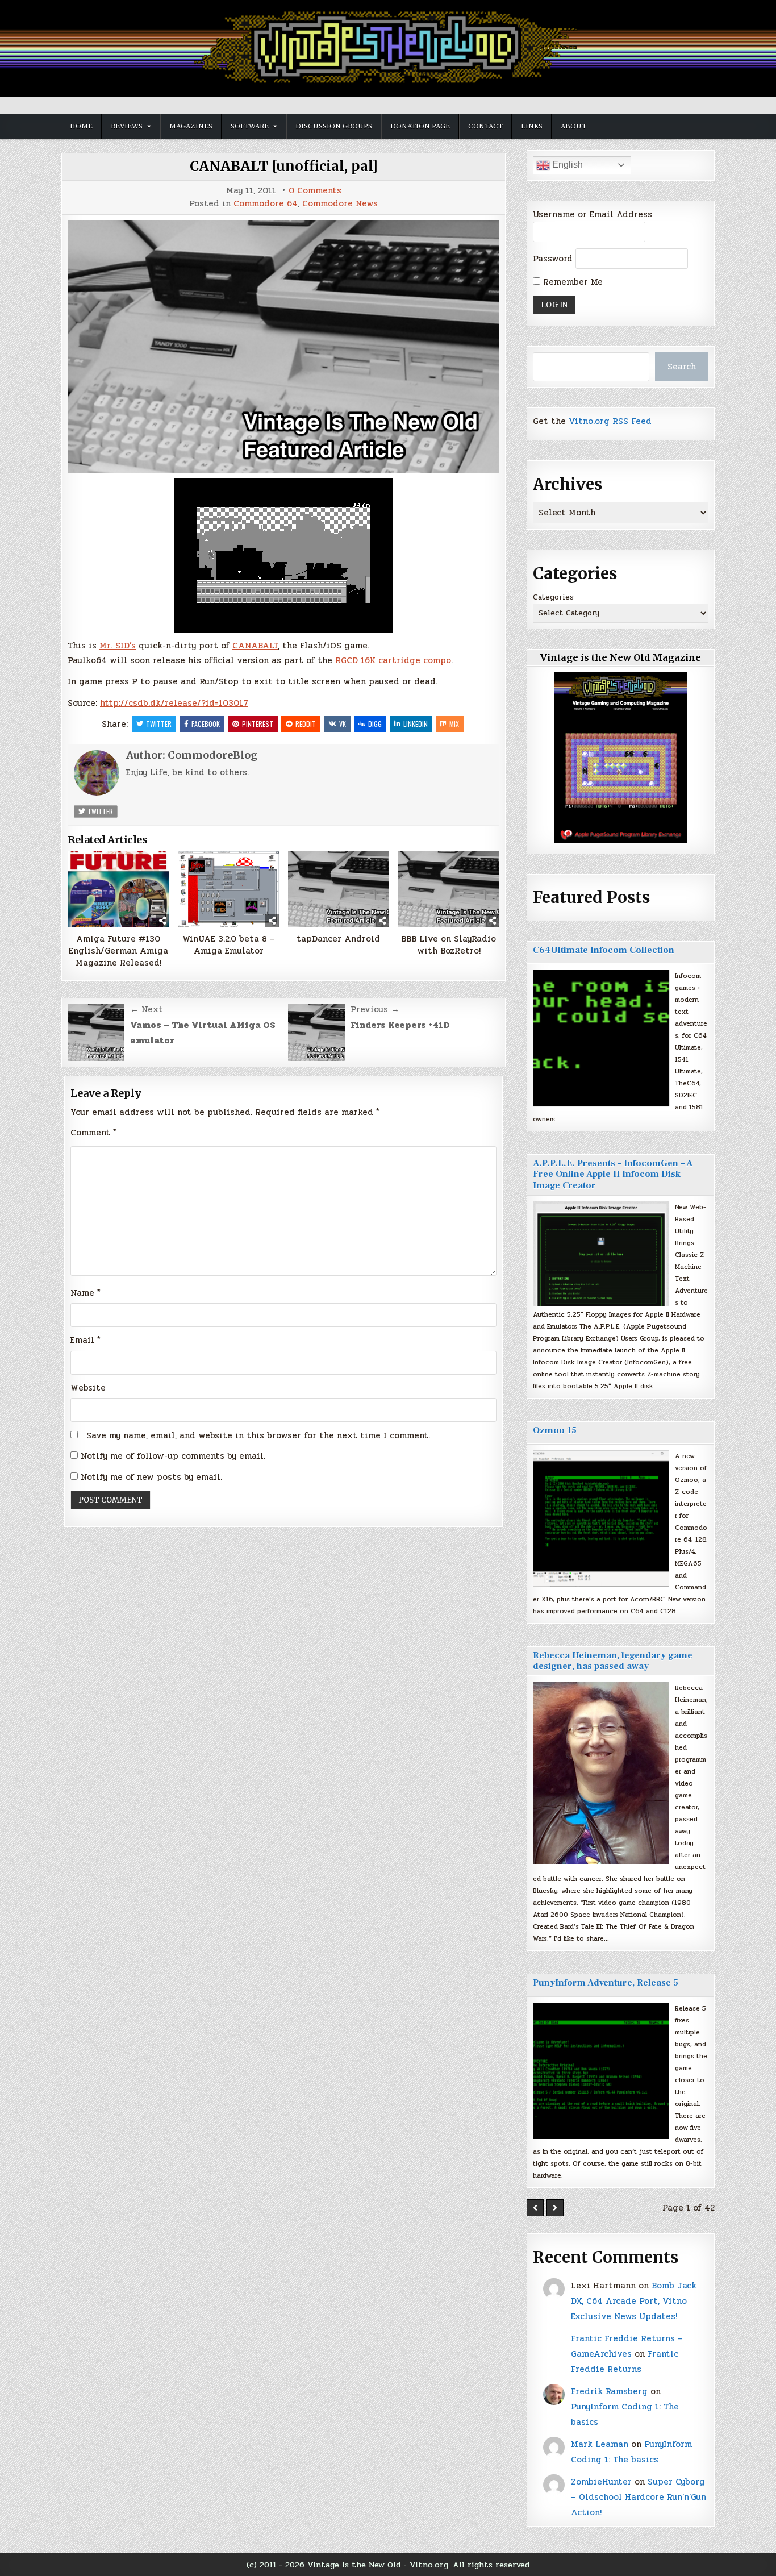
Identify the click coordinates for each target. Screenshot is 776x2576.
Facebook (206, 724)
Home (81, 126)
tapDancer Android (338, 939)
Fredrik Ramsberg (609, 2391)
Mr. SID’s (118, 646)
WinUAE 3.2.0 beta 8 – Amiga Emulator (229, 945)
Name (85, 1293)
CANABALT (255, 646)
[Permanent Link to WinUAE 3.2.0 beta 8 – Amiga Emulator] (229, 889)
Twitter (159, 724)
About (573, 126)
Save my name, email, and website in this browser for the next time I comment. (258, 1435)
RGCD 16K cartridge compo (393, 660)
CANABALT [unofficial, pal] (284, 166)
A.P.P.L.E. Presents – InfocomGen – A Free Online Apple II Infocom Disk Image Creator (613, 1174)
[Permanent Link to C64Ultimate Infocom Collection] (601, 1038)
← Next (147, 1009)
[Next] (555, 2208)
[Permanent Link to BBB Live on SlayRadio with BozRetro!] (449, 889)
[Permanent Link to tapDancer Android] (339, 889)
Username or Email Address (593, 214)
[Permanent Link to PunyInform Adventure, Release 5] (601, 2071)
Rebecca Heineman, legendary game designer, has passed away (613, 1661)
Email (85, 1340)
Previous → (375, 1009)
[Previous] (535, 2208)
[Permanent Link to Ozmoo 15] (601, 1518)
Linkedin (416, 724)
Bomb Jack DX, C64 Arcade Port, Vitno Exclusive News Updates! (634, 2301)
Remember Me (571, 282)
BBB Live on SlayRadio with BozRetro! (449, 945)
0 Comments (315, 191)
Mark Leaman (600, 2444)
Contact (485, 126)
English (566, 165)
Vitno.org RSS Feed (610, 421)
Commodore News (340, 204)
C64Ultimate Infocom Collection (604, 950)
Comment (93, 1133)
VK (343, 724)
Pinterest (258, 724)
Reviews (127, 126)
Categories (553, 597)
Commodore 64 (266, 204)
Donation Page (420, 126)
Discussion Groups (334, 126)
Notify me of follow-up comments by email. (173, 1456)
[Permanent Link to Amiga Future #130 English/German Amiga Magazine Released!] (118, 889)
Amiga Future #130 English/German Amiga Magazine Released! (118, 951)
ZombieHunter (601, 2482)
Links (532, 126)
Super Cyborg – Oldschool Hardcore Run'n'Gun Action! (639, 2497)
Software (250, 126)
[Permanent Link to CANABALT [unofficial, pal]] (283, 347)
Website (88, 1388)
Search (682, 367)
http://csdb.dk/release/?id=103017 (174, 703)
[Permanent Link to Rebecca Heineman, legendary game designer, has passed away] (601, 1773)
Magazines (191, 126)
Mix (454, 724)
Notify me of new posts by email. (151, 1477)
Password (553, 259)
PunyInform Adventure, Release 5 (606, 1983)
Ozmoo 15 (555, 1430)
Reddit (306, 724)
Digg (375, 724)
